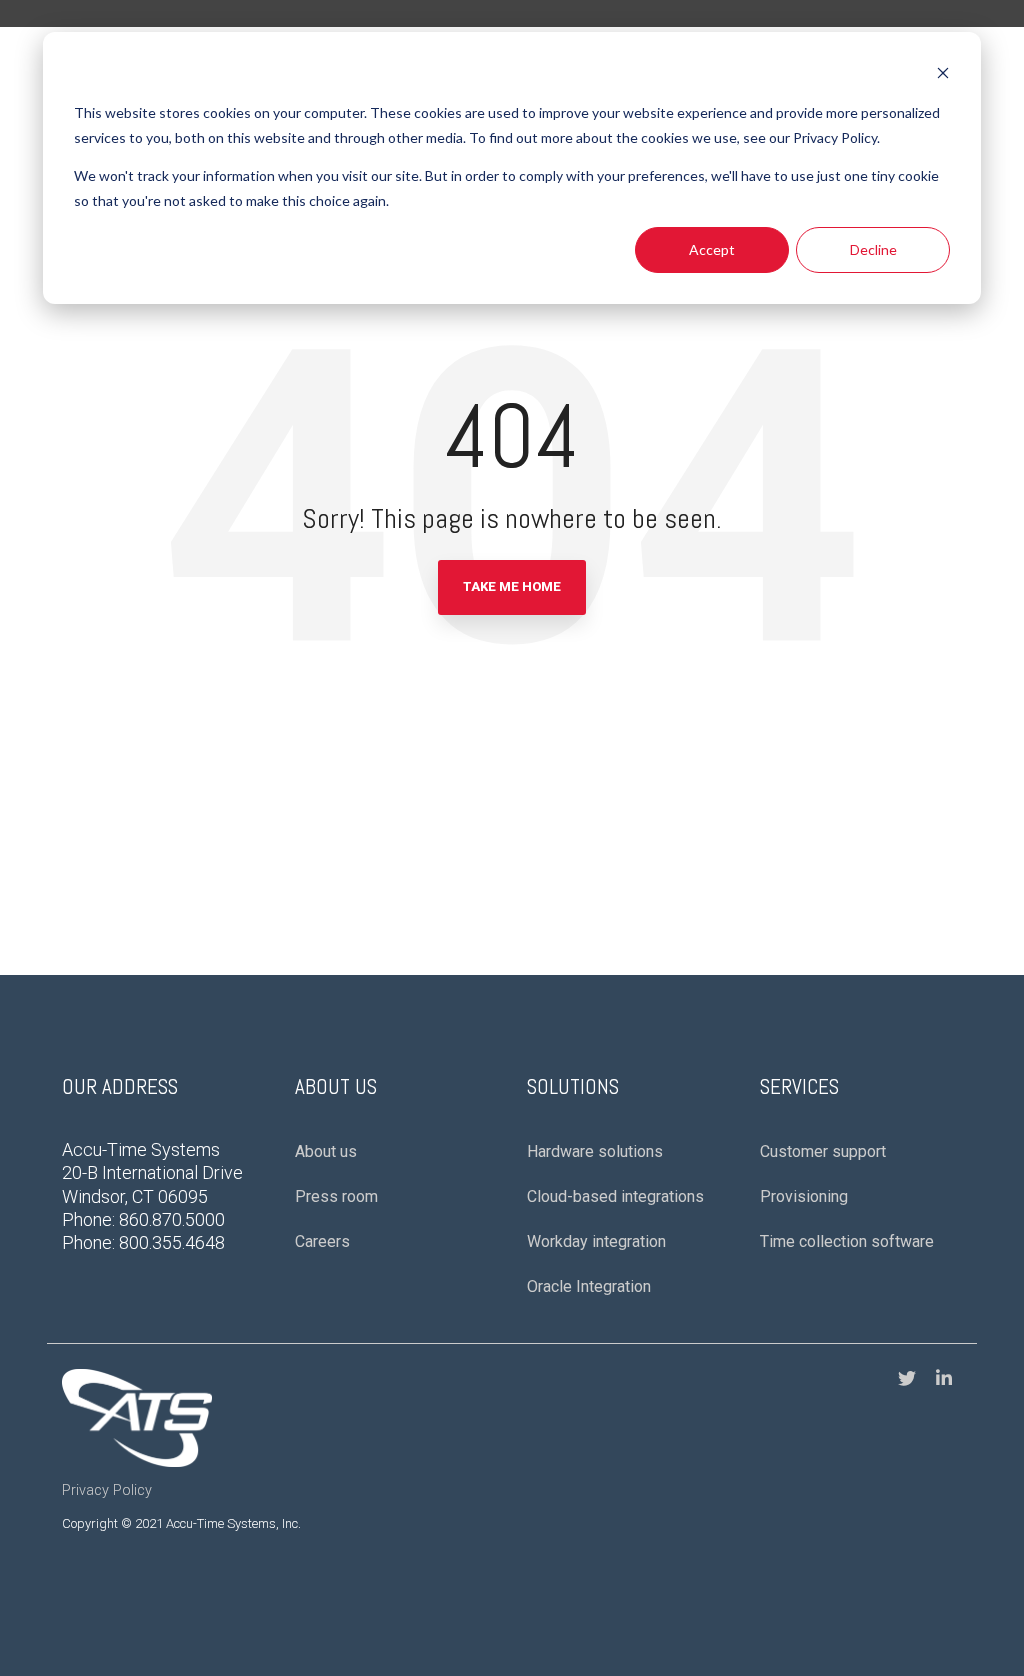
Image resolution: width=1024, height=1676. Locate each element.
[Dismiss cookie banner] (943, 75)
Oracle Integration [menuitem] (589, 1286)
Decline (873, 249)
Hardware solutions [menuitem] (595, 1151)
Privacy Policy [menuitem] (107, 1490)
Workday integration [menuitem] (596, 1241)
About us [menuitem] (326, 1151)
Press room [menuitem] (336, 1196)
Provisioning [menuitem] (804, 1196)
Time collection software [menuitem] (847, 1241)
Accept (712, 249)
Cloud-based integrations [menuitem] (615, 1196)
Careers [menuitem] (322, 1241)
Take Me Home (512, 586)
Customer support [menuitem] (823, 1151)
